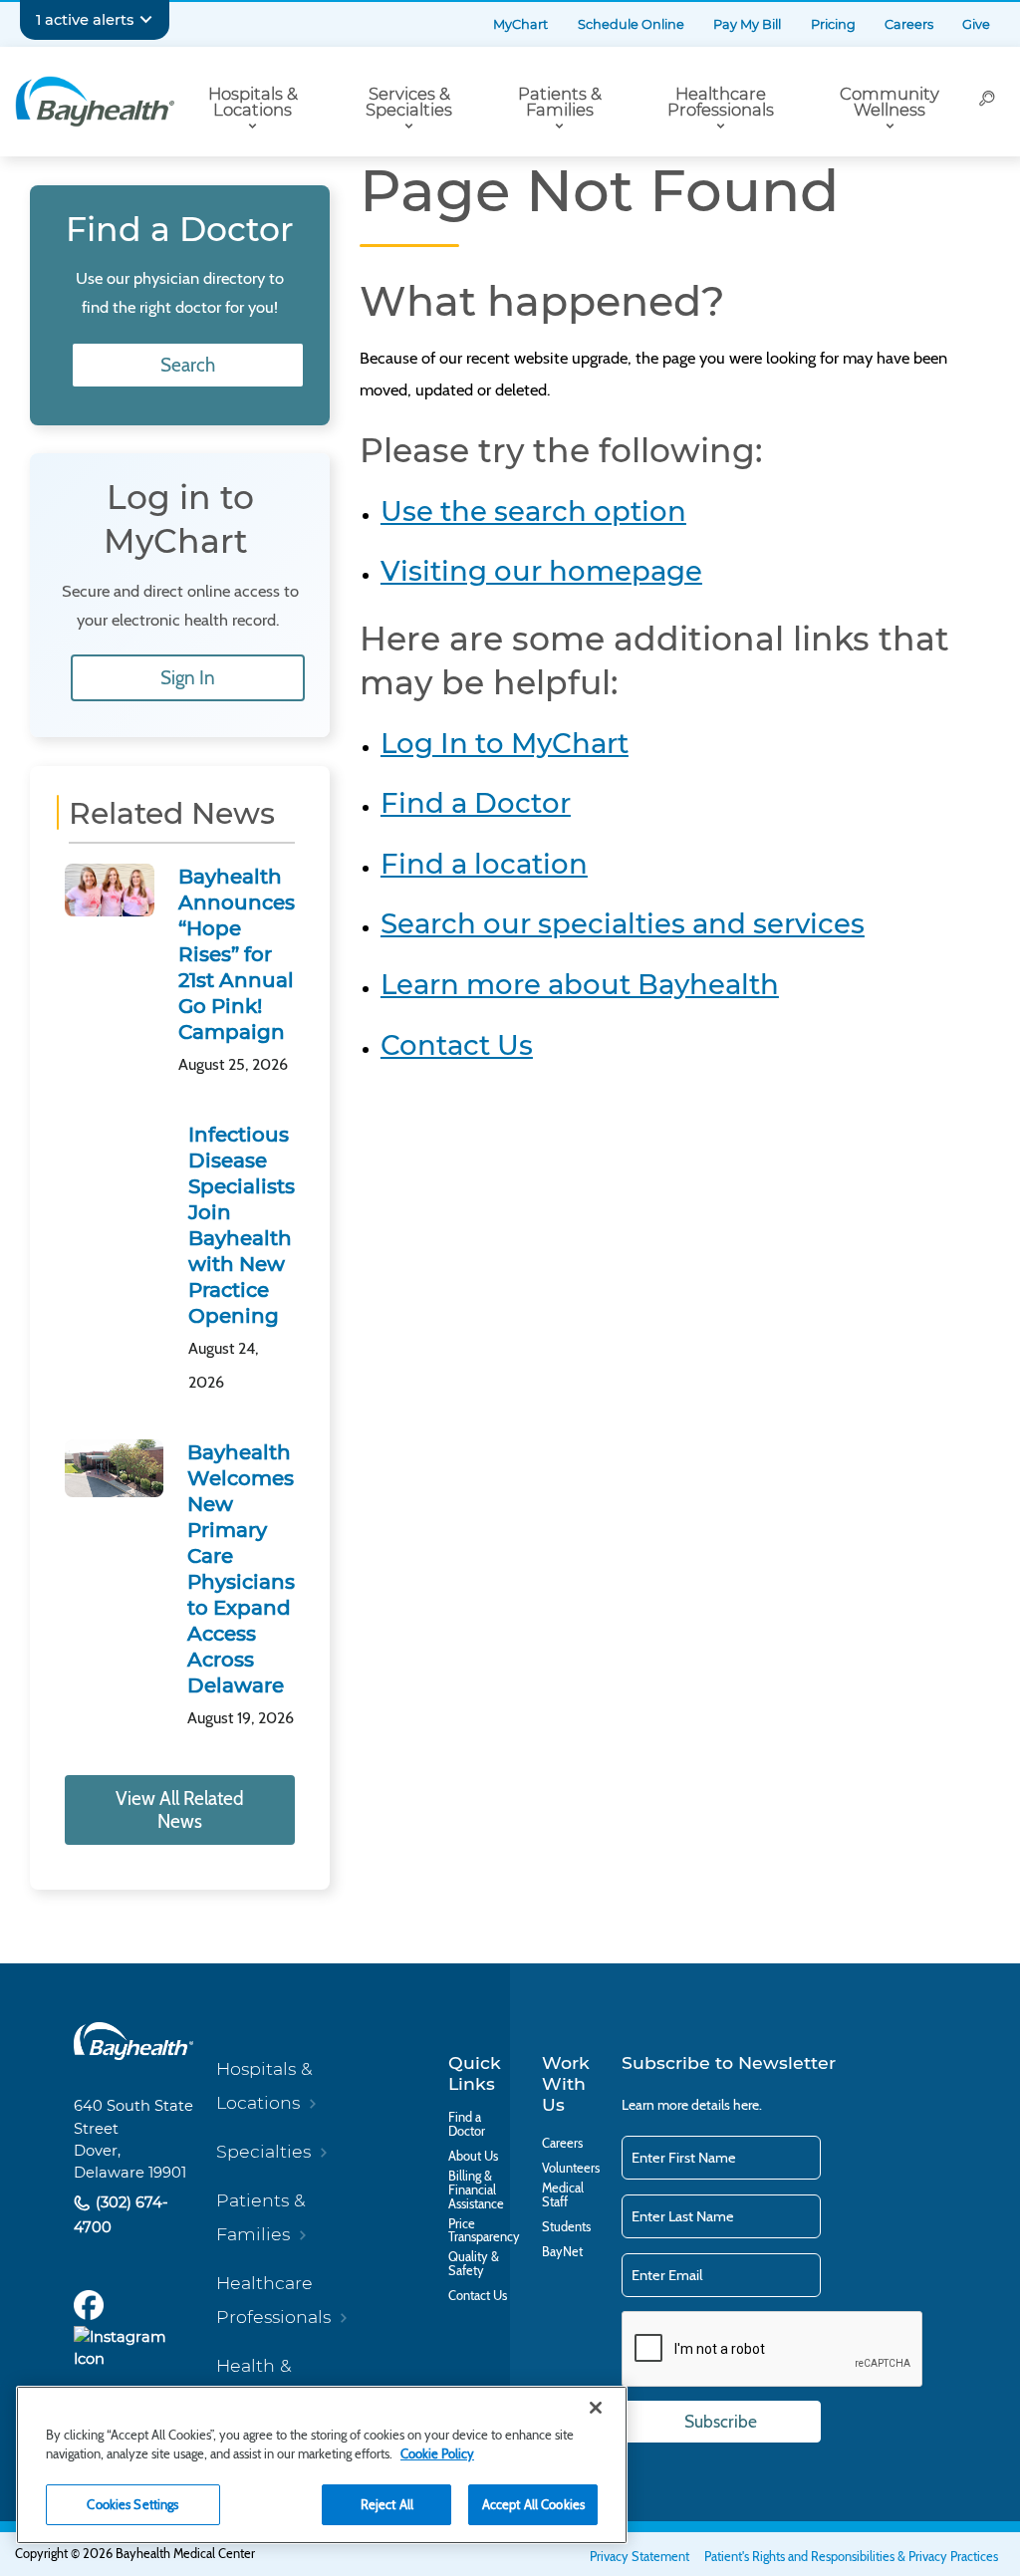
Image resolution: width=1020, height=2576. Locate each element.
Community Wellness (890, 102)
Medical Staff (563, 2195)
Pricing (833, 24)
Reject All (387, 2504)
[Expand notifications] (146, 20)
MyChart (520, 24)
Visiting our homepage (541, 571)
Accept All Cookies (533, 2504)
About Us (473, 2157)
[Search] (987, 102)
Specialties (263, 2151)
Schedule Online (631, 24)
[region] (322, 2465)
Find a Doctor (476, 803)
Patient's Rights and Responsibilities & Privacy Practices (851, 2557)
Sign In (188, 678)
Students (566, 2227)
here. (748, 2105)
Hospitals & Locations (253, 102)
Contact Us (457, 1045)
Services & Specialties (409, 102)
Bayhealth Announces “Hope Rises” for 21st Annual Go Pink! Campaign (237, 954)
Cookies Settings (132, 2504)
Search (188, 365)
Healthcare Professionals (721, 102)
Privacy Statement (639, 2557)
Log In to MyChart (505, 743)
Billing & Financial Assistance (476, 2190)
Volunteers (571, 2169)
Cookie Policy (437, 2453)
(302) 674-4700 (121, 2215)
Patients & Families (560, 102)
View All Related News (180, 1810)
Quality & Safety (474, 2264)
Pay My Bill (747, 24)
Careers (909, 24)
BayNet (562, 2252)
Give (976, 24)
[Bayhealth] (95, 102)
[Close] (596, 2408)
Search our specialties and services (623, 923)
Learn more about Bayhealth (580, 984)
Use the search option (533, 511)
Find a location (484, 864)
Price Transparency (484, 2231)
